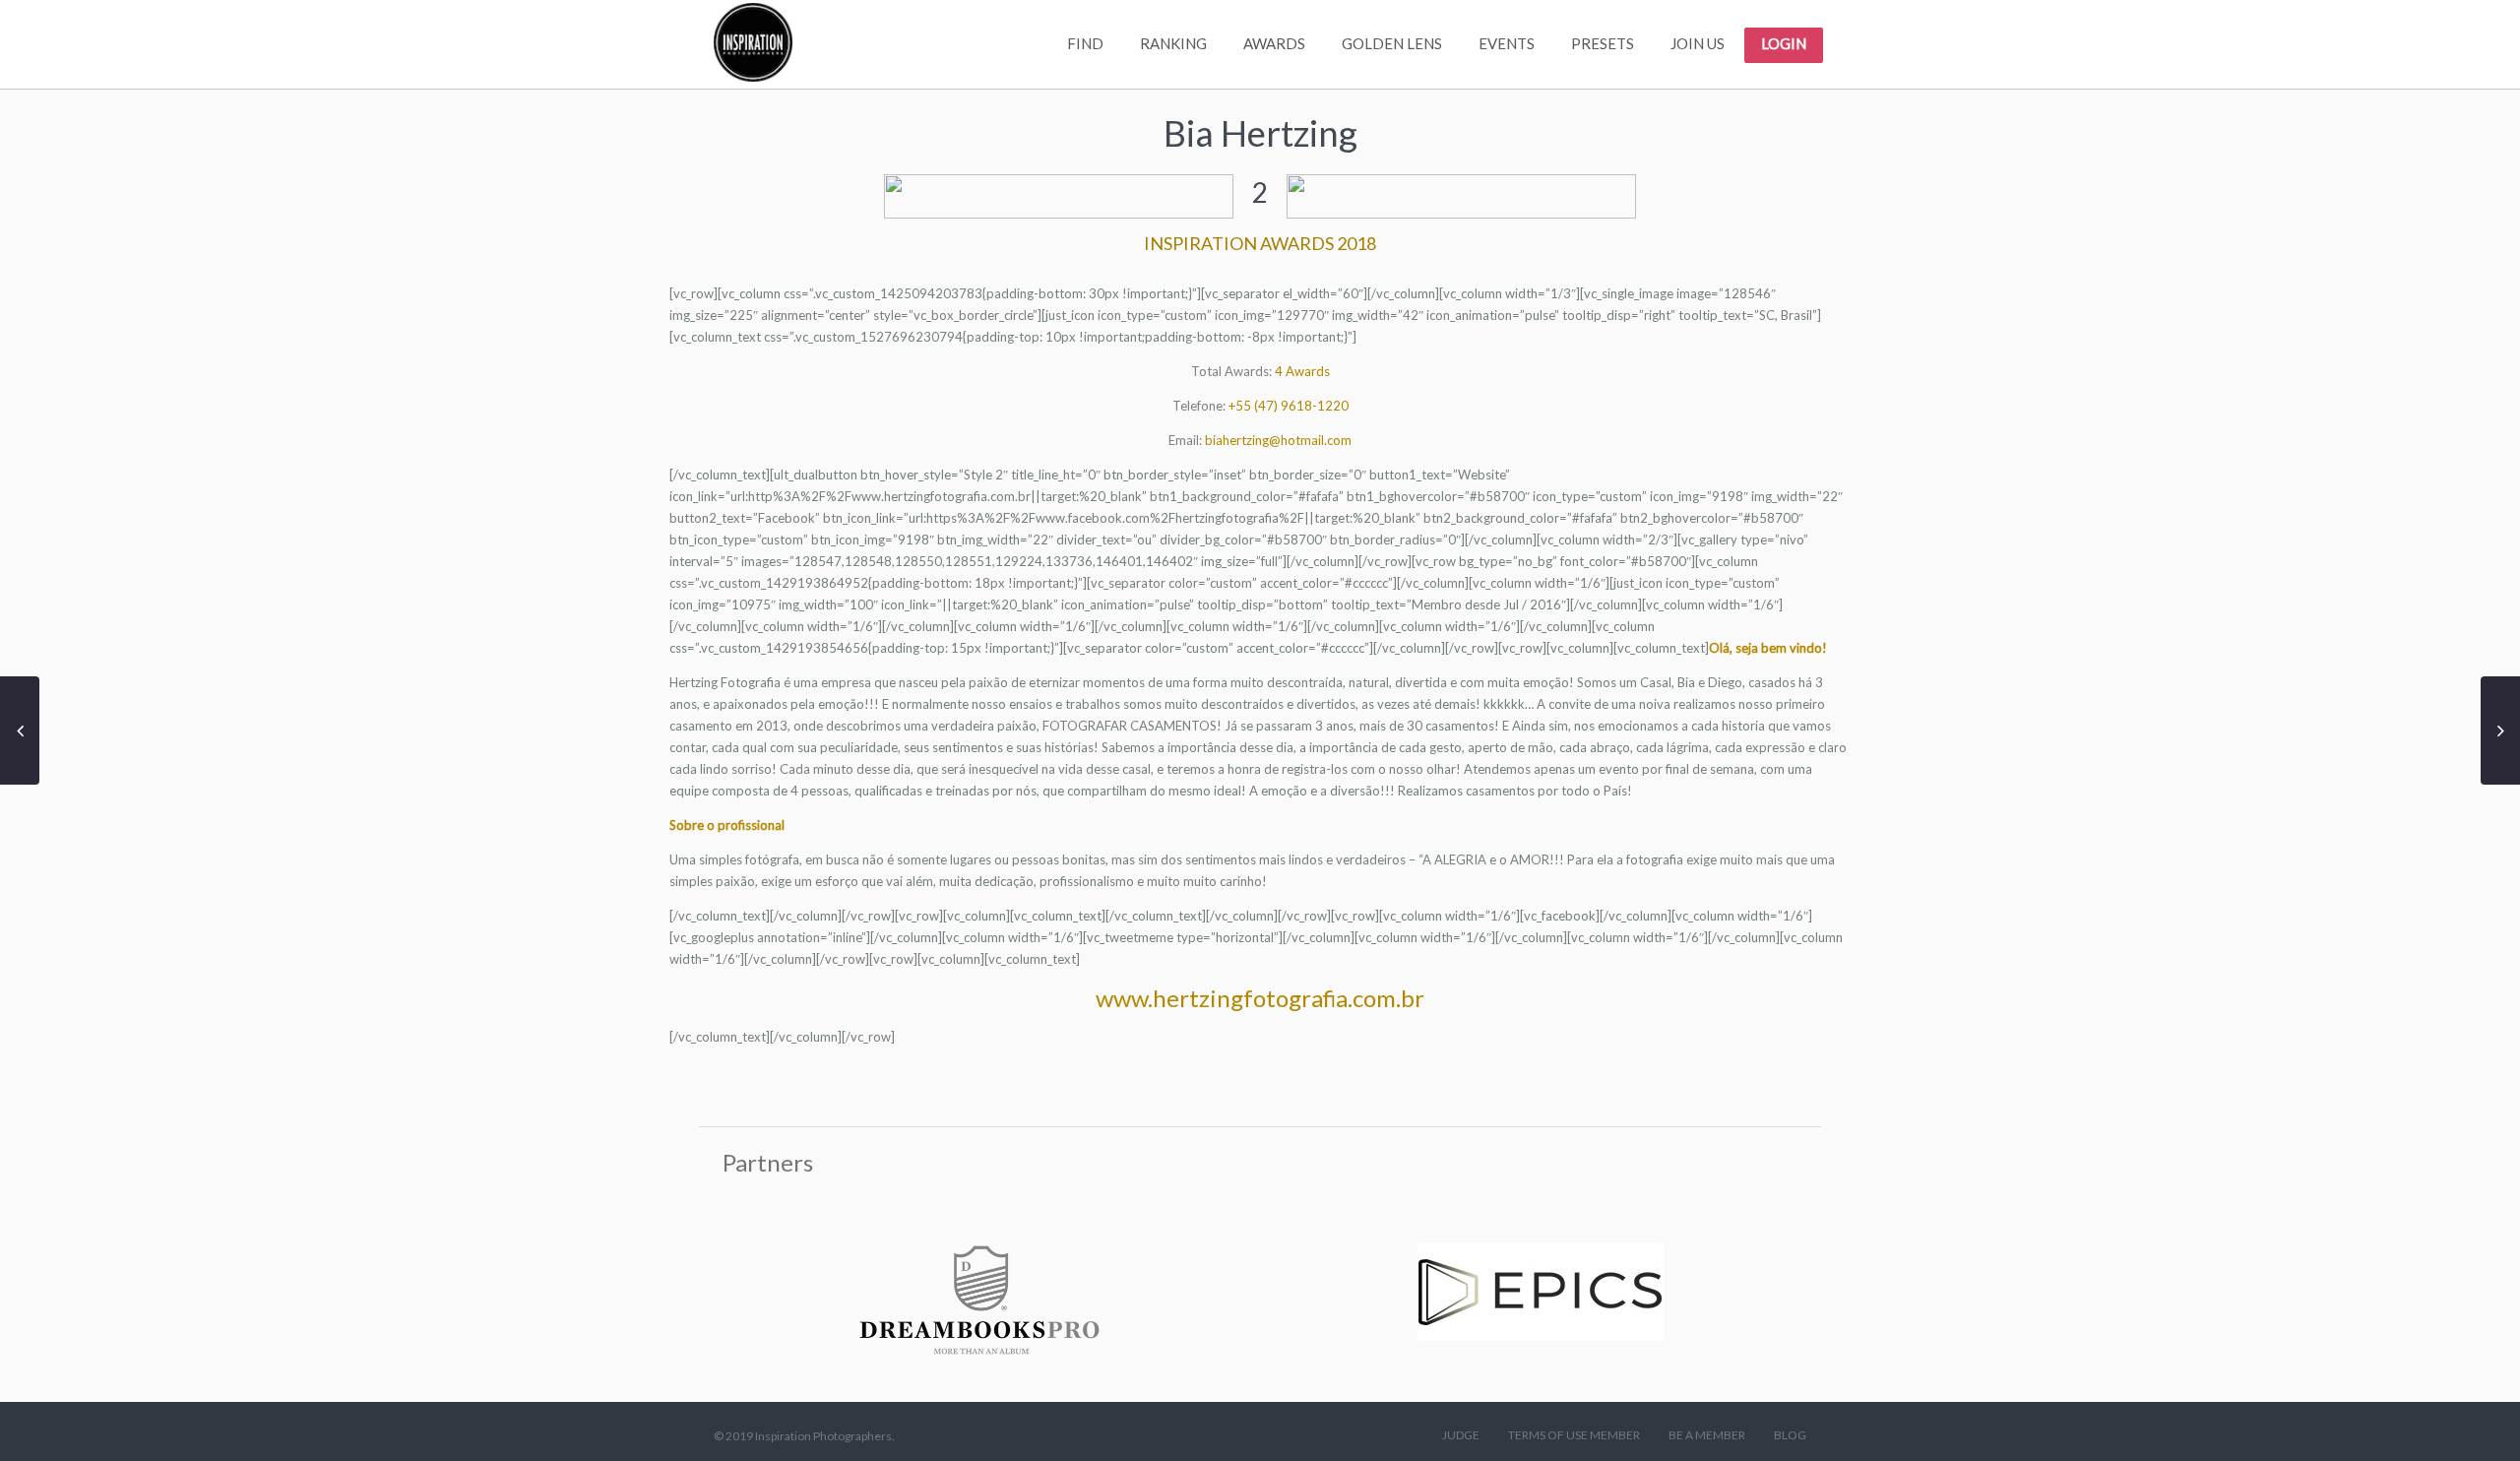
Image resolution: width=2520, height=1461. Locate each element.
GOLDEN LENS (1392, 43)
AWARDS (1274, 43)
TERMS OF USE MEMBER (1574, 1435)
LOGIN (1784, 43)
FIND (1085, 43)
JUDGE (1461, 1435)
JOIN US (1698, 43)
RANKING (1173, 43)
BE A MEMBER (1707, 1435)
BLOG (1790, 1435)
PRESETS (1603, 43)
